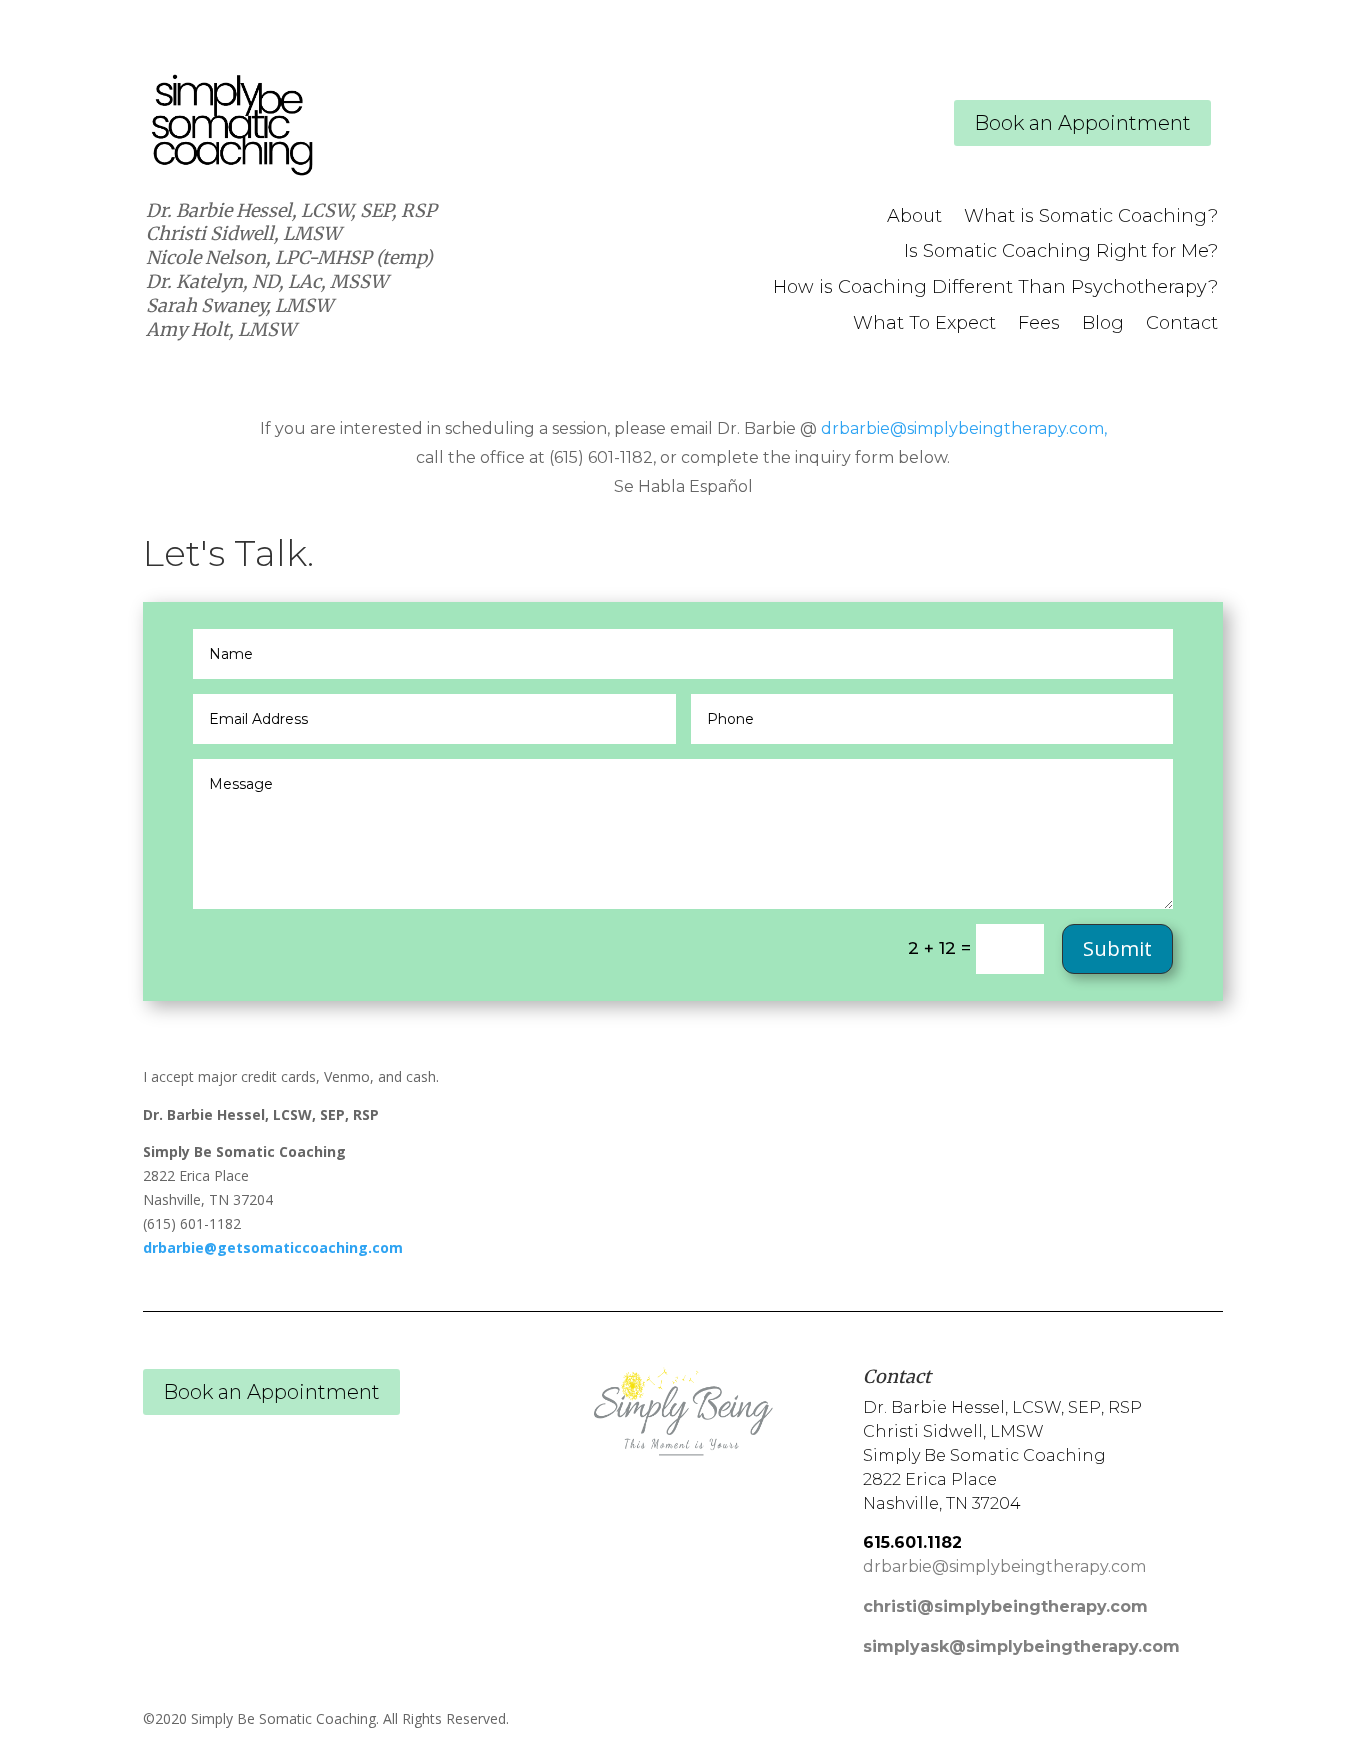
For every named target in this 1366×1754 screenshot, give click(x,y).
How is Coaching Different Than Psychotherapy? (995, 288)
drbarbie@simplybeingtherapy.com (962, 428)
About (914, 217)
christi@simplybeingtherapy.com (1005, 1606)
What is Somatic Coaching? (1091, 217)
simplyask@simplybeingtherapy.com (1021, 1646)
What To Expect (924, 324)
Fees (1039, 324)
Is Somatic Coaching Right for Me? (1061, 252)
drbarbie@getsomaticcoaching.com (273, 1247)
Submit (1117, 948)
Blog (1103, 324)
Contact (1182, 324)
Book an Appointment (1082, 123)
